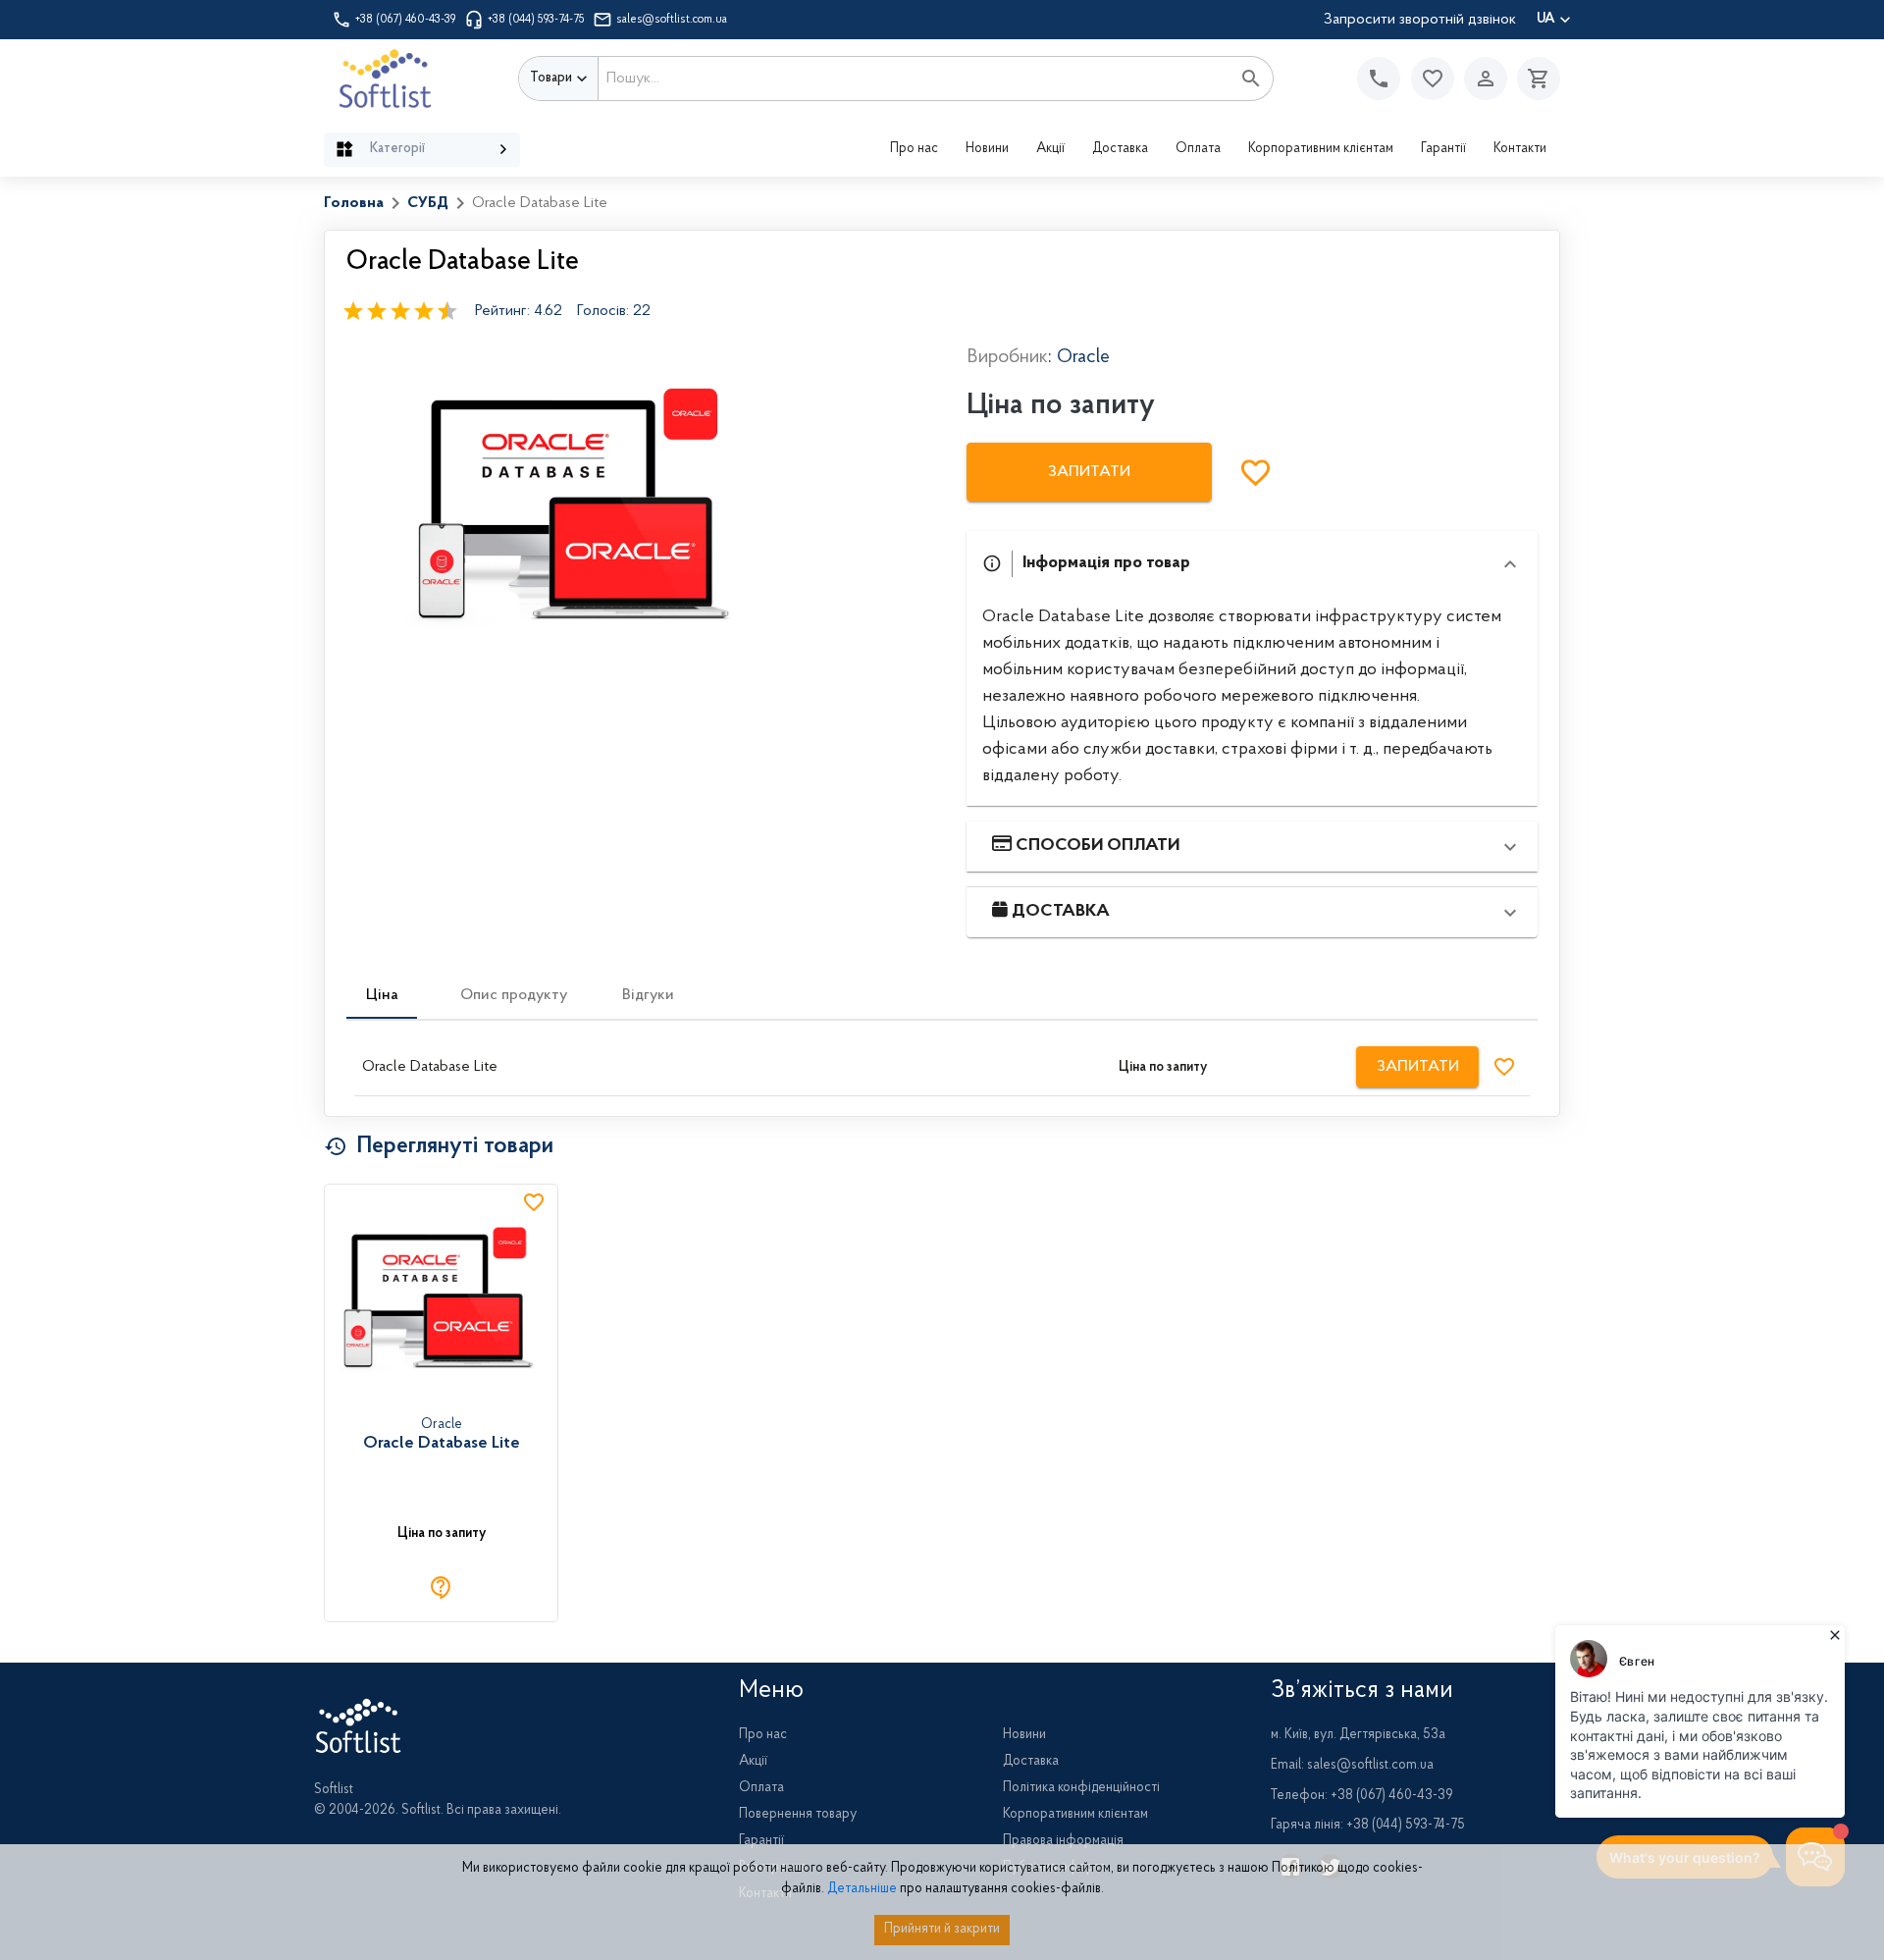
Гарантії (1443, 149)
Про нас (914, 149)
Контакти (1520, 149)
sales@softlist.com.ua (672, 20)
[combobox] (915, 79)
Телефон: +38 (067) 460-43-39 (1362, 1796)
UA (1546, 20)
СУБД (428, 203)
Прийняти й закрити (942, 1930)
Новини (987, 149)
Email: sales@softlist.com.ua (1352, 1766)
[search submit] (1251, 79)
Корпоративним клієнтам (1321, 149)
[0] (1534, 79)
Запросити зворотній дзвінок (1420, 20)
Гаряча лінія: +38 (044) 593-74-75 (1368, 1826)
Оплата (1198, 149)
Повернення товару (798, 1815)
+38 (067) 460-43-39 (406, 20)
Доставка (1120, 149)
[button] (1433, 79)
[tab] (382, 995)
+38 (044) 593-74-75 (536, 20)
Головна (354, 203)
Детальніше (862, 1889)
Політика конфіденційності (1081, 1788)
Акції (1050, 149)
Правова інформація (1063, 1841)
